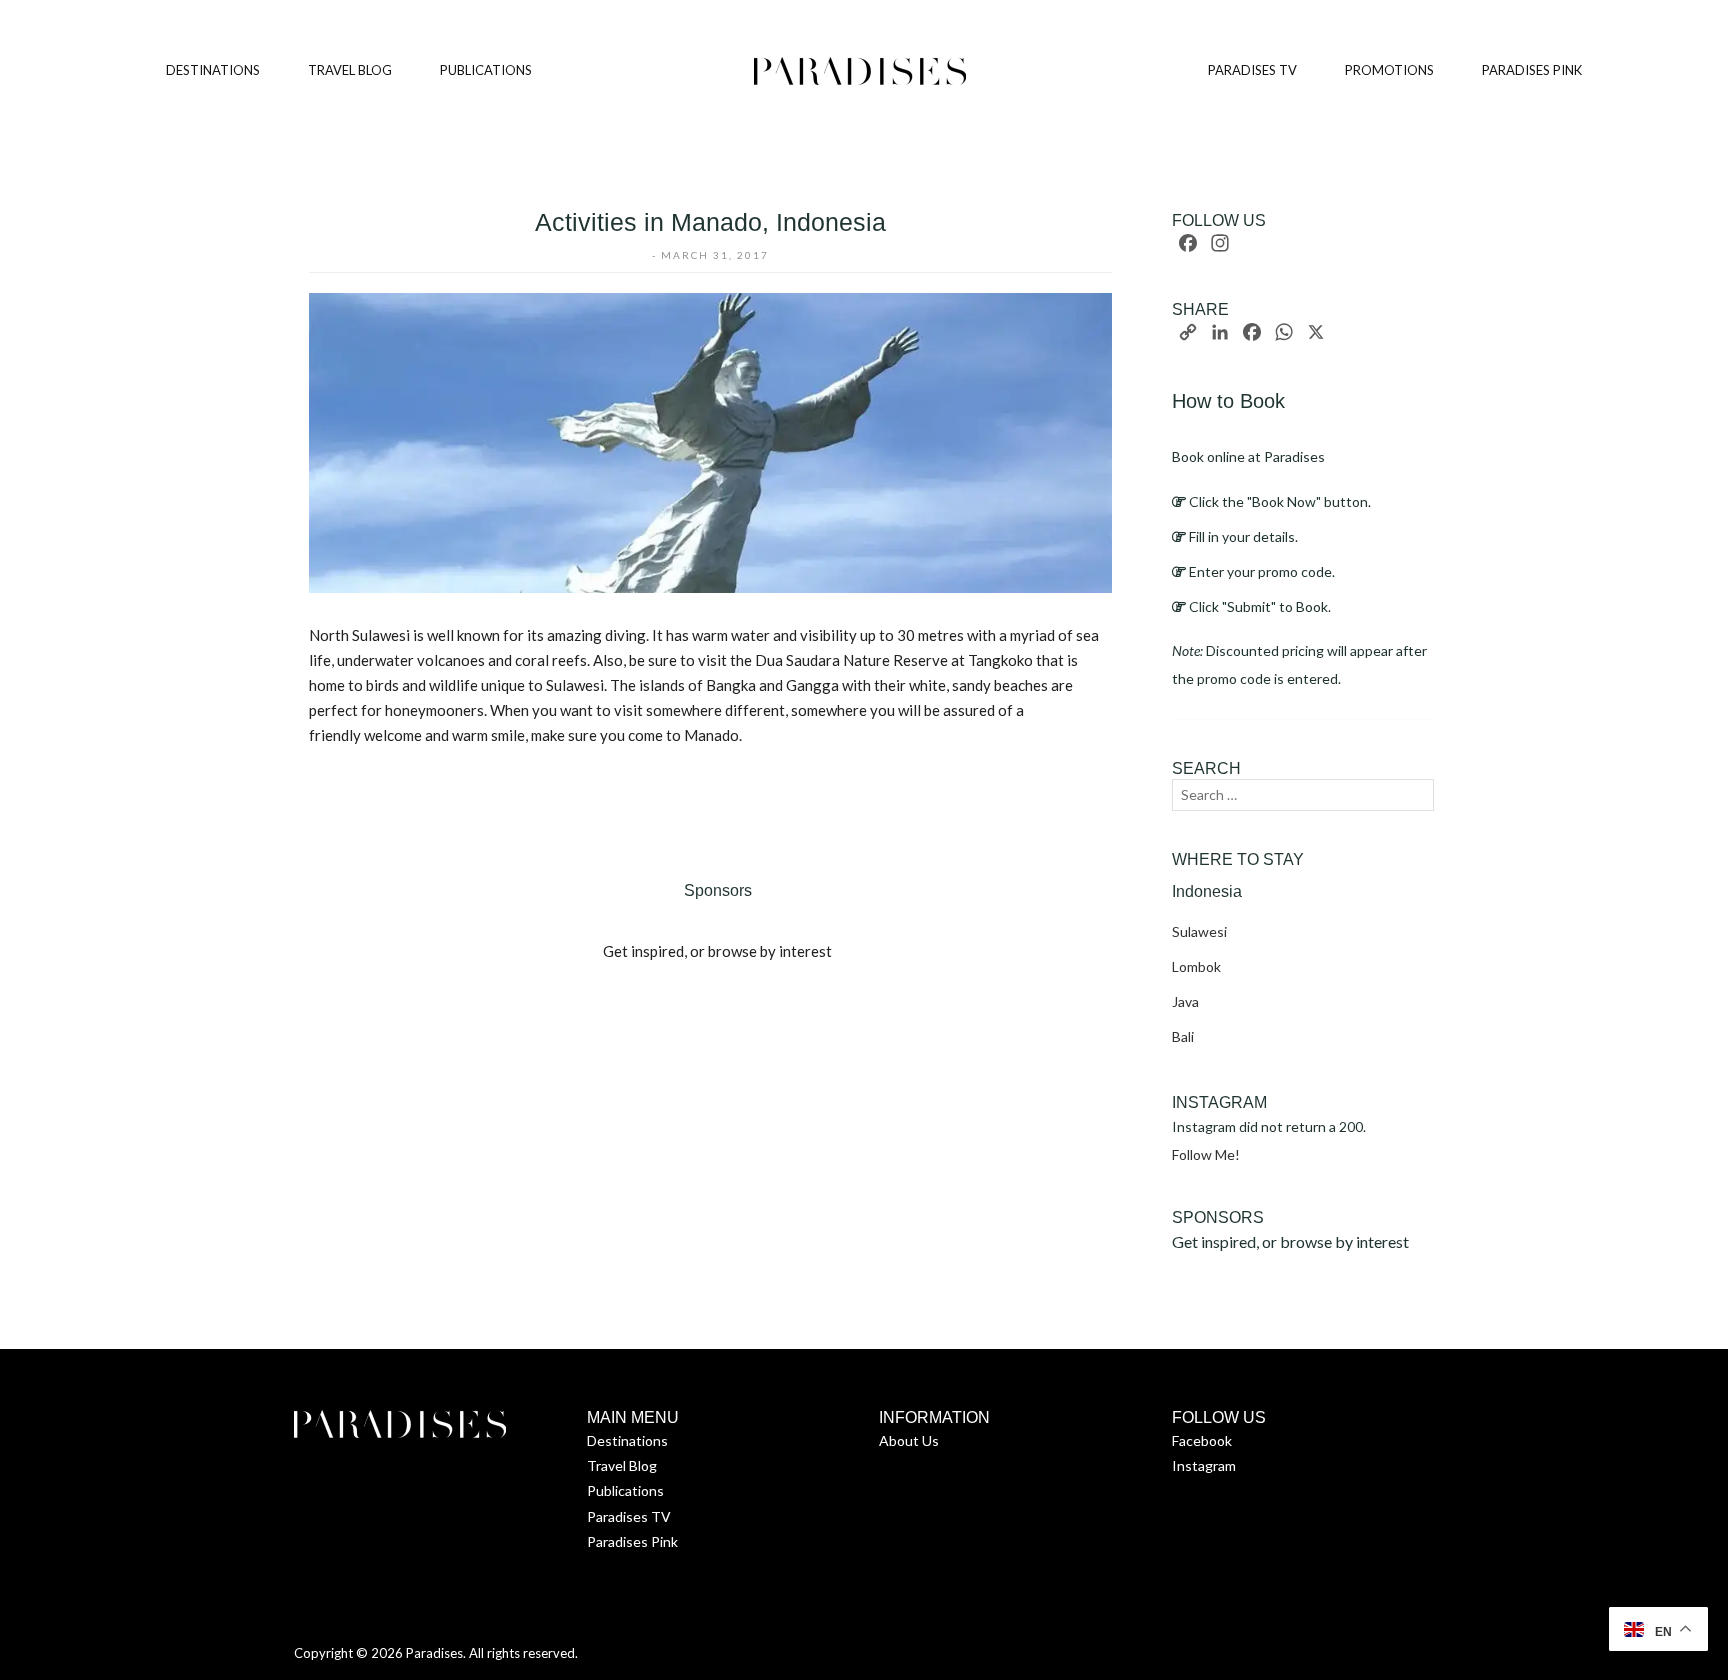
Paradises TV (629, 1516)
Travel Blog (622, 1465)
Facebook (1202, 1440)
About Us (909, 1440)
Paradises (434, 1653)
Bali (1183, 1036)
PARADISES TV (1252, 70)
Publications (625, 1490)
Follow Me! (1206, 1154)
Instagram (1204, 1465)
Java (1185, 1001)
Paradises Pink (632, 1541)
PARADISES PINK (1532, 70)
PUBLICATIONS (486, 70)
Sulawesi (1199, 931)
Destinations (627, 1440)
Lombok (1196, 966)
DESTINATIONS (213, 70)
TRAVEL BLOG (350, 70)
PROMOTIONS (1389, 70)
